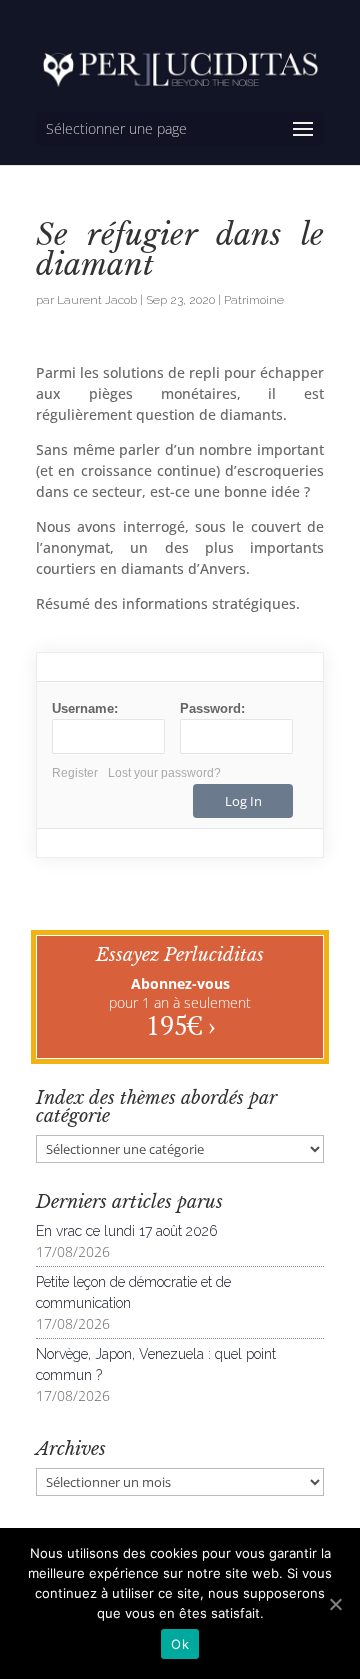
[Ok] (335, 1604)
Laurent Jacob (97, 300)
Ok (180, 1644)
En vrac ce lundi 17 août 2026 (127, 1231)
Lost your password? (164, 773)
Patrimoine (254, 300)
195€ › (180, 1025)
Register (75, 773)
